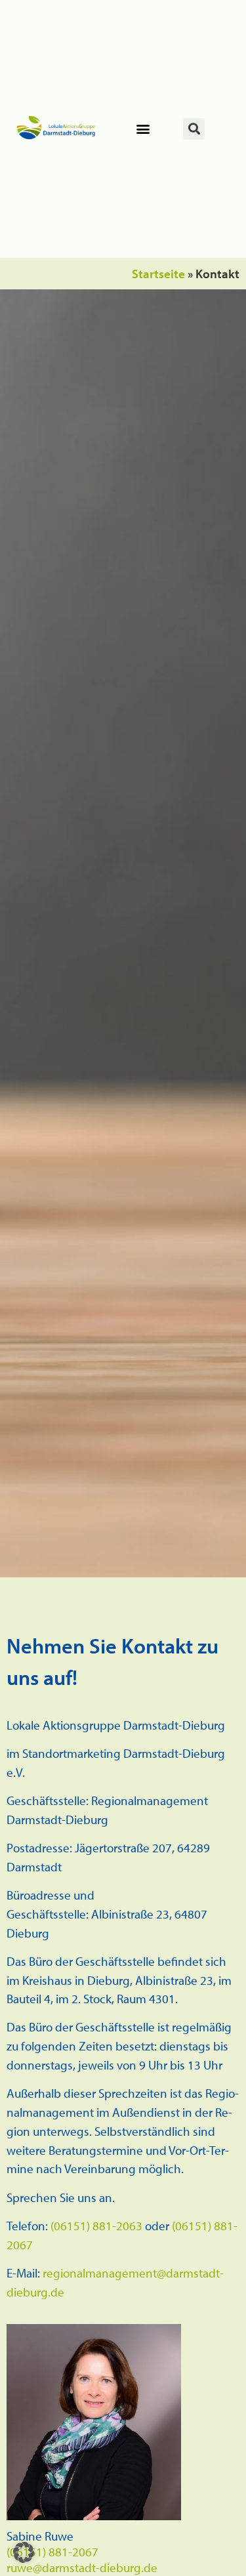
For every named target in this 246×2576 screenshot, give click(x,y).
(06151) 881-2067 (52, 2552)
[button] (143, 129)
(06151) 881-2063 (96, 2226)
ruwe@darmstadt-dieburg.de (82, 2567)
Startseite (158, 274)
